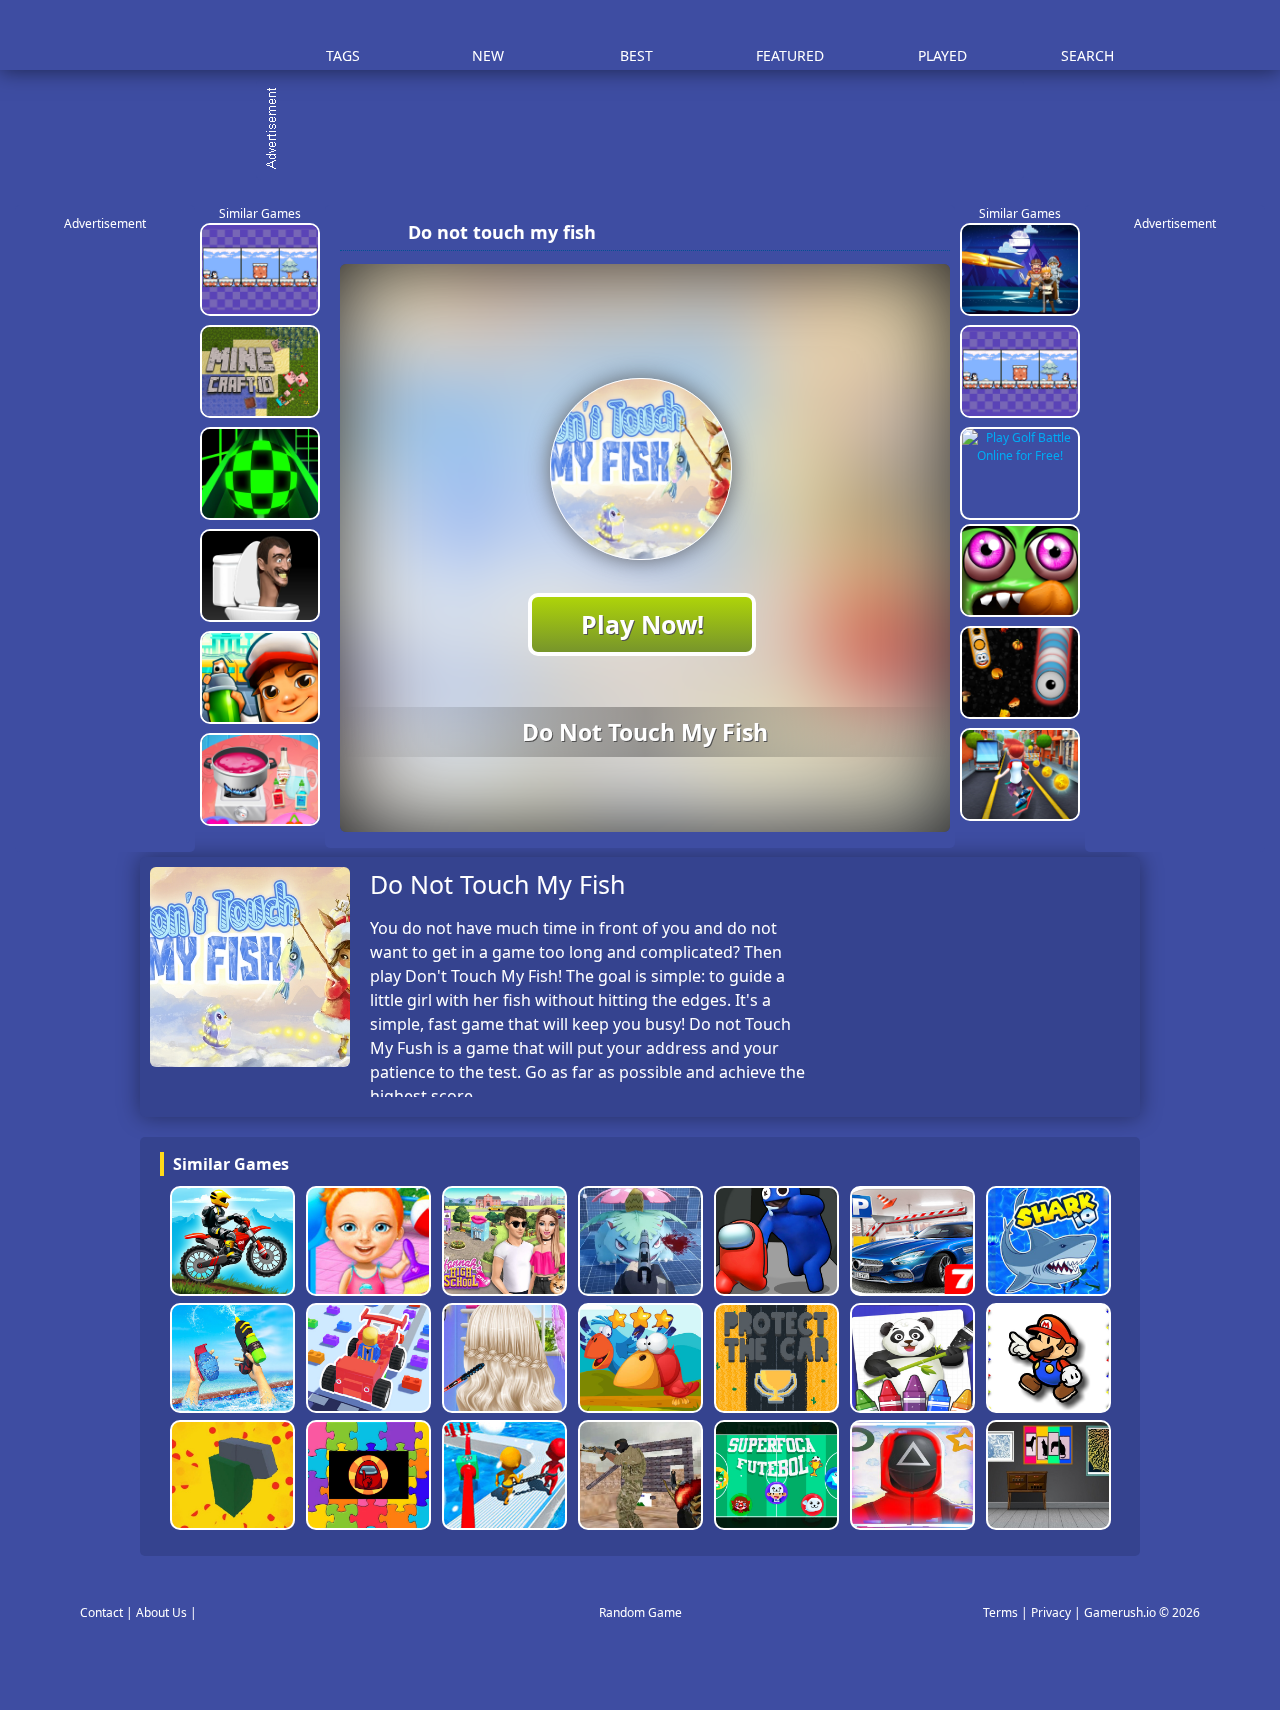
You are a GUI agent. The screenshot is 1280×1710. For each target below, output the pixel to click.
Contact (101, 1612)
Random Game (640, 1612)
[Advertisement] (650, 130)
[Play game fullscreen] (895, 232)
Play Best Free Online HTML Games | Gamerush (195, 35)
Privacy (1051, 1612)
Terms (1000, 1612)
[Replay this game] (928, 232)
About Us (161, 1612)
